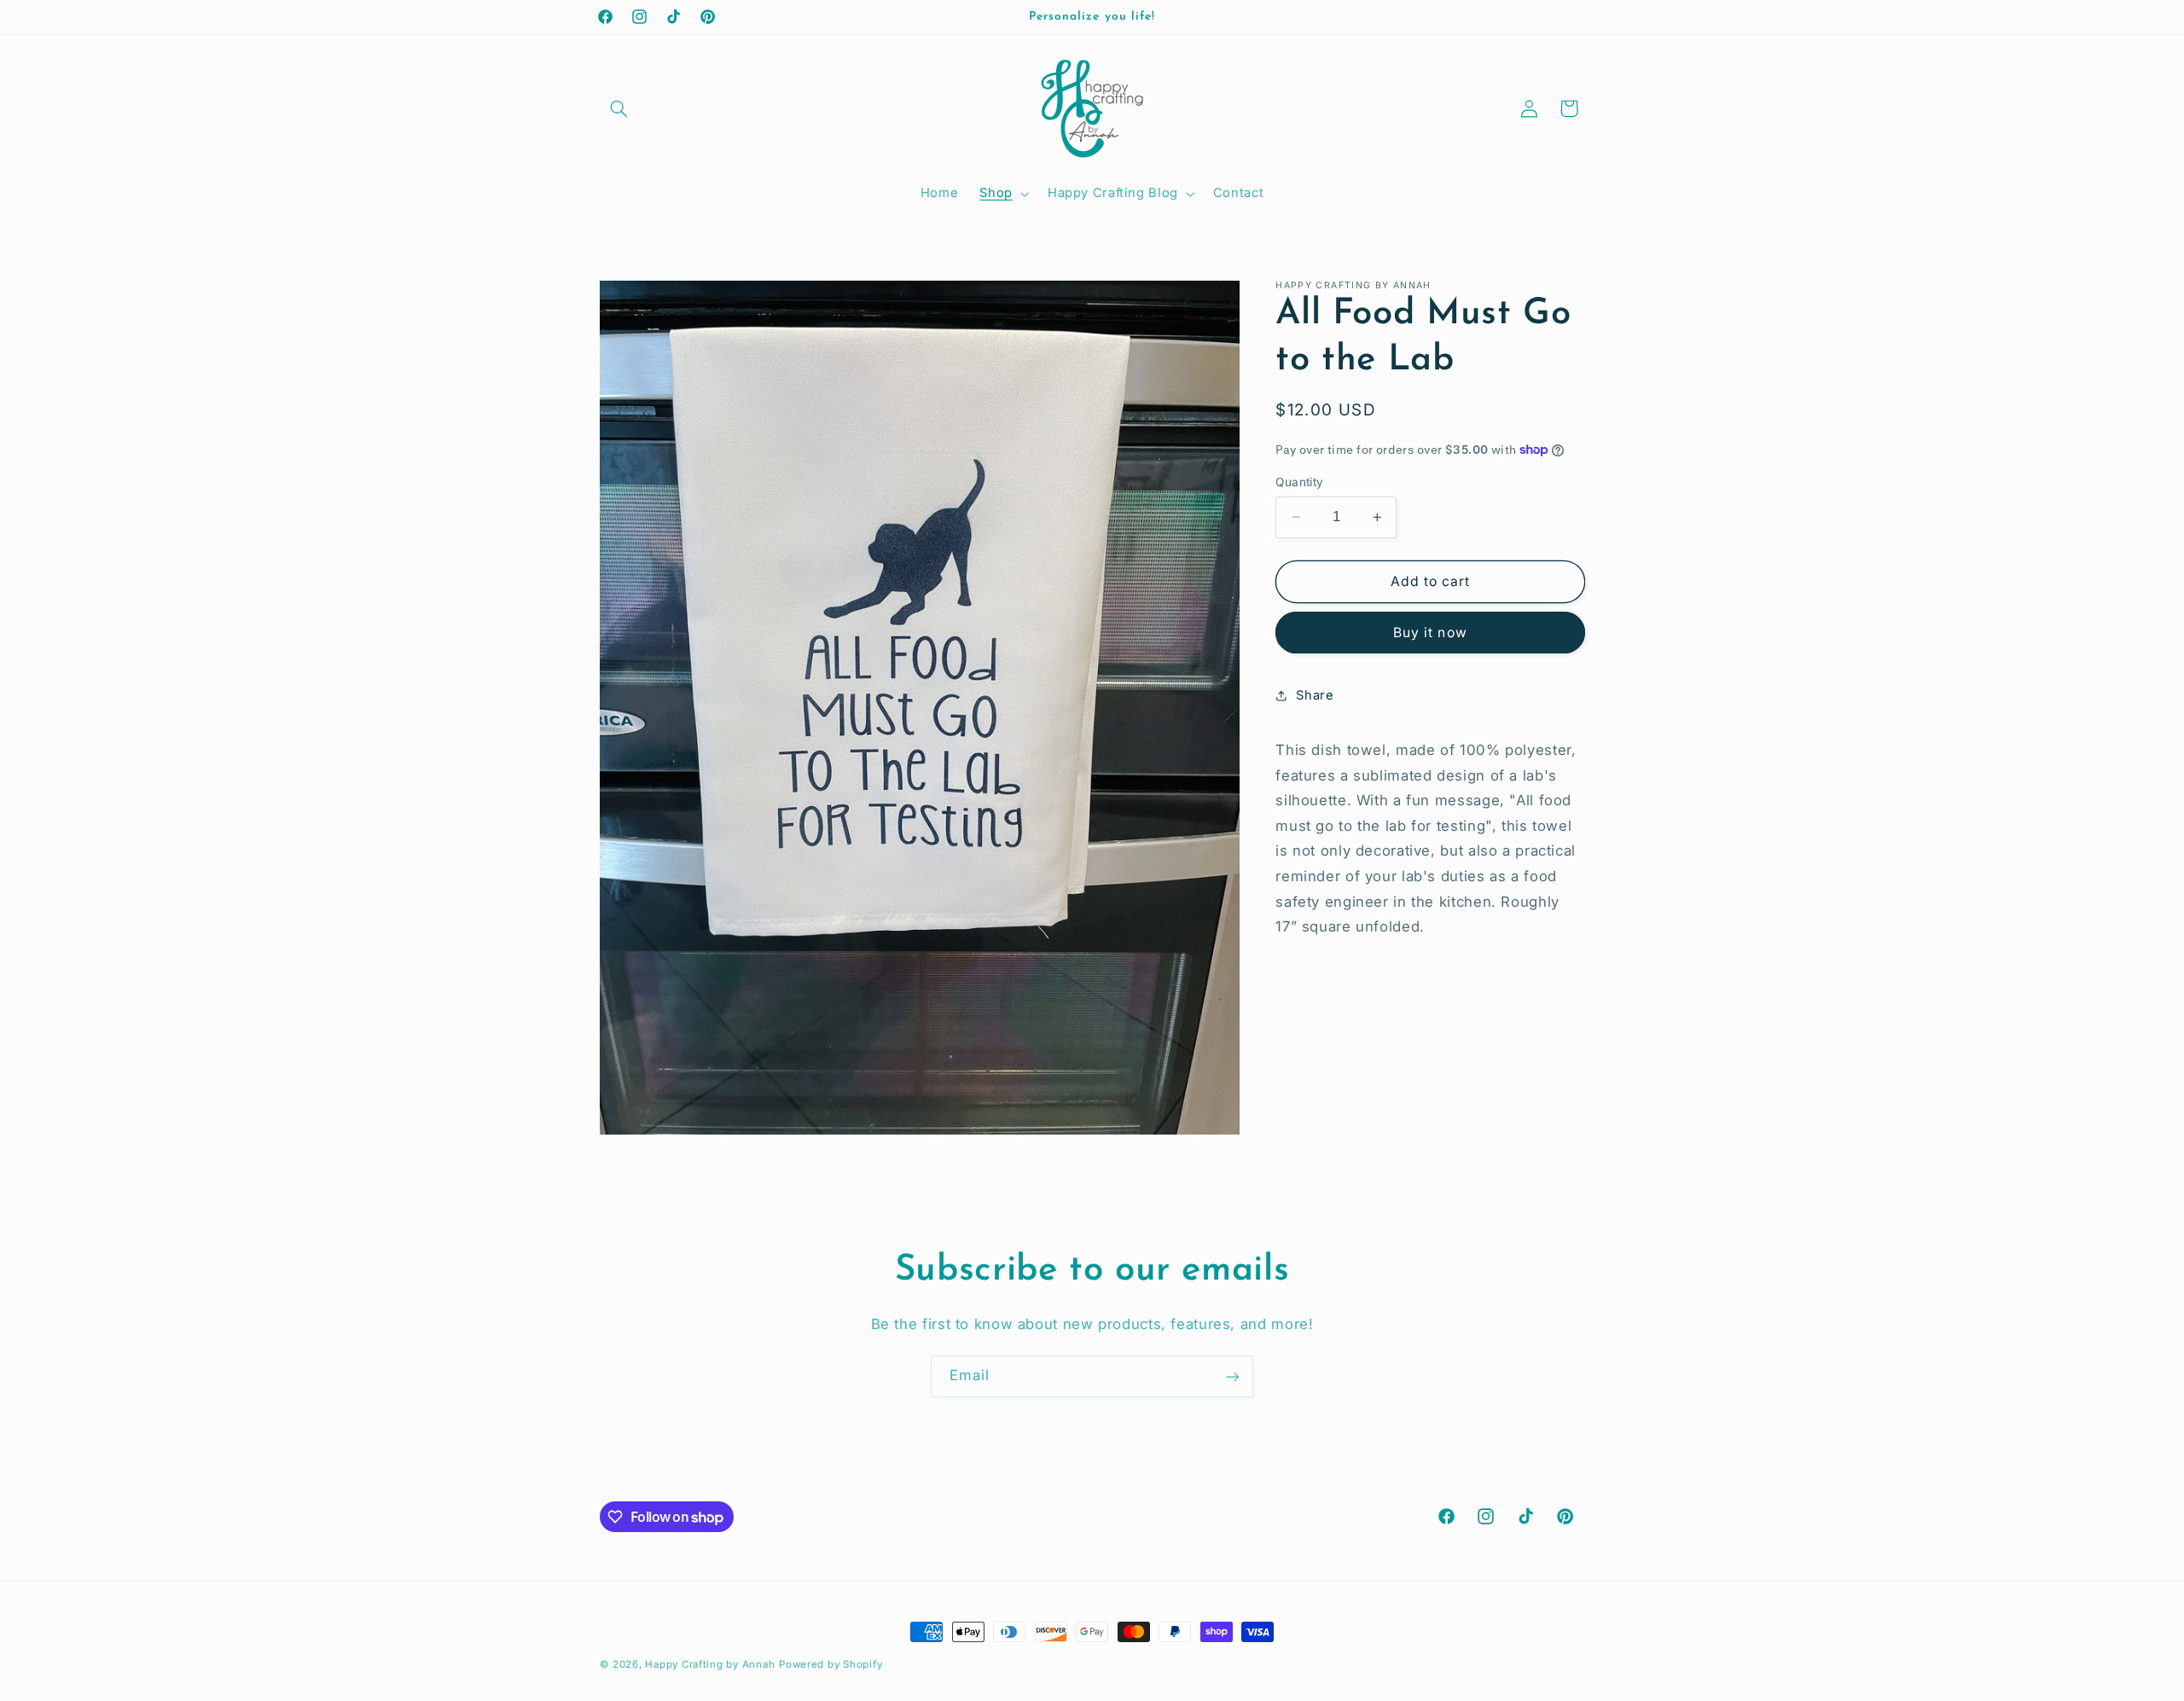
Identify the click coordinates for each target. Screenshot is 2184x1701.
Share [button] (1315, 694)
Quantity (1299, 482)
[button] (619, 108)
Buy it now (1430, 632)
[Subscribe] (1233, 1376)
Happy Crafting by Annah (710, 1664)
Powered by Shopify (831, 1664)
